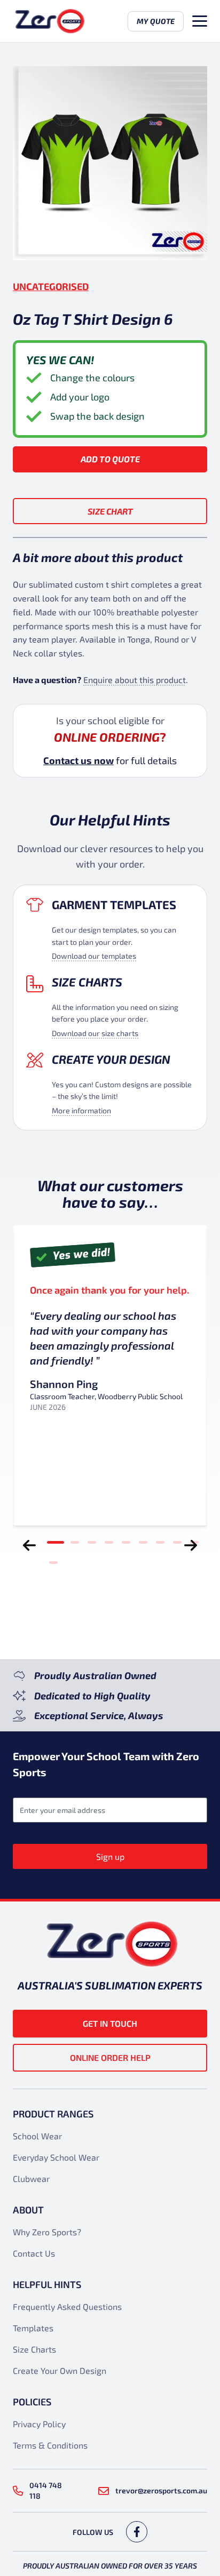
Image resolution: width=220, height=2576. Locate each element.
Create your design (111, 1059)
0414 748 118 (46, 2490)
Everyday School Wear (56, 2157)
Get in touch (110, 2023)
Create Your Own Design (60, 2370)
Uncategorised (51, 286)
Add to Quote (110, 459)
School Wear (37, 2136)
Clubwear (31, 2178)
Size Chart (110, 511)
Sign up (110, 1856)
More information (81, 1110)
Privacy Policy (39, 2424)
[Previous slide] (29, 1545)
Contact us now (78, 760)
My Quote (156, 21)
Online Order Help (110, 2057)
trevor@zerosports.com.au (161, 2490)
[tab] (56, 1542)
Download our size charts (95, 1033)
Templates (33, 2328)
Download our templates (94, 956)
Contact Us (34, 2253)
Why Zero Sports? (47, 2232)
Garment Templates (114, 904)
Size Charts (87, 982)
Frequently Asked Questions (67, 2306)
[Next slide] (191, 1545)
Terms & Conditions (50, 2445)
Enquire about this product (135, 680)
